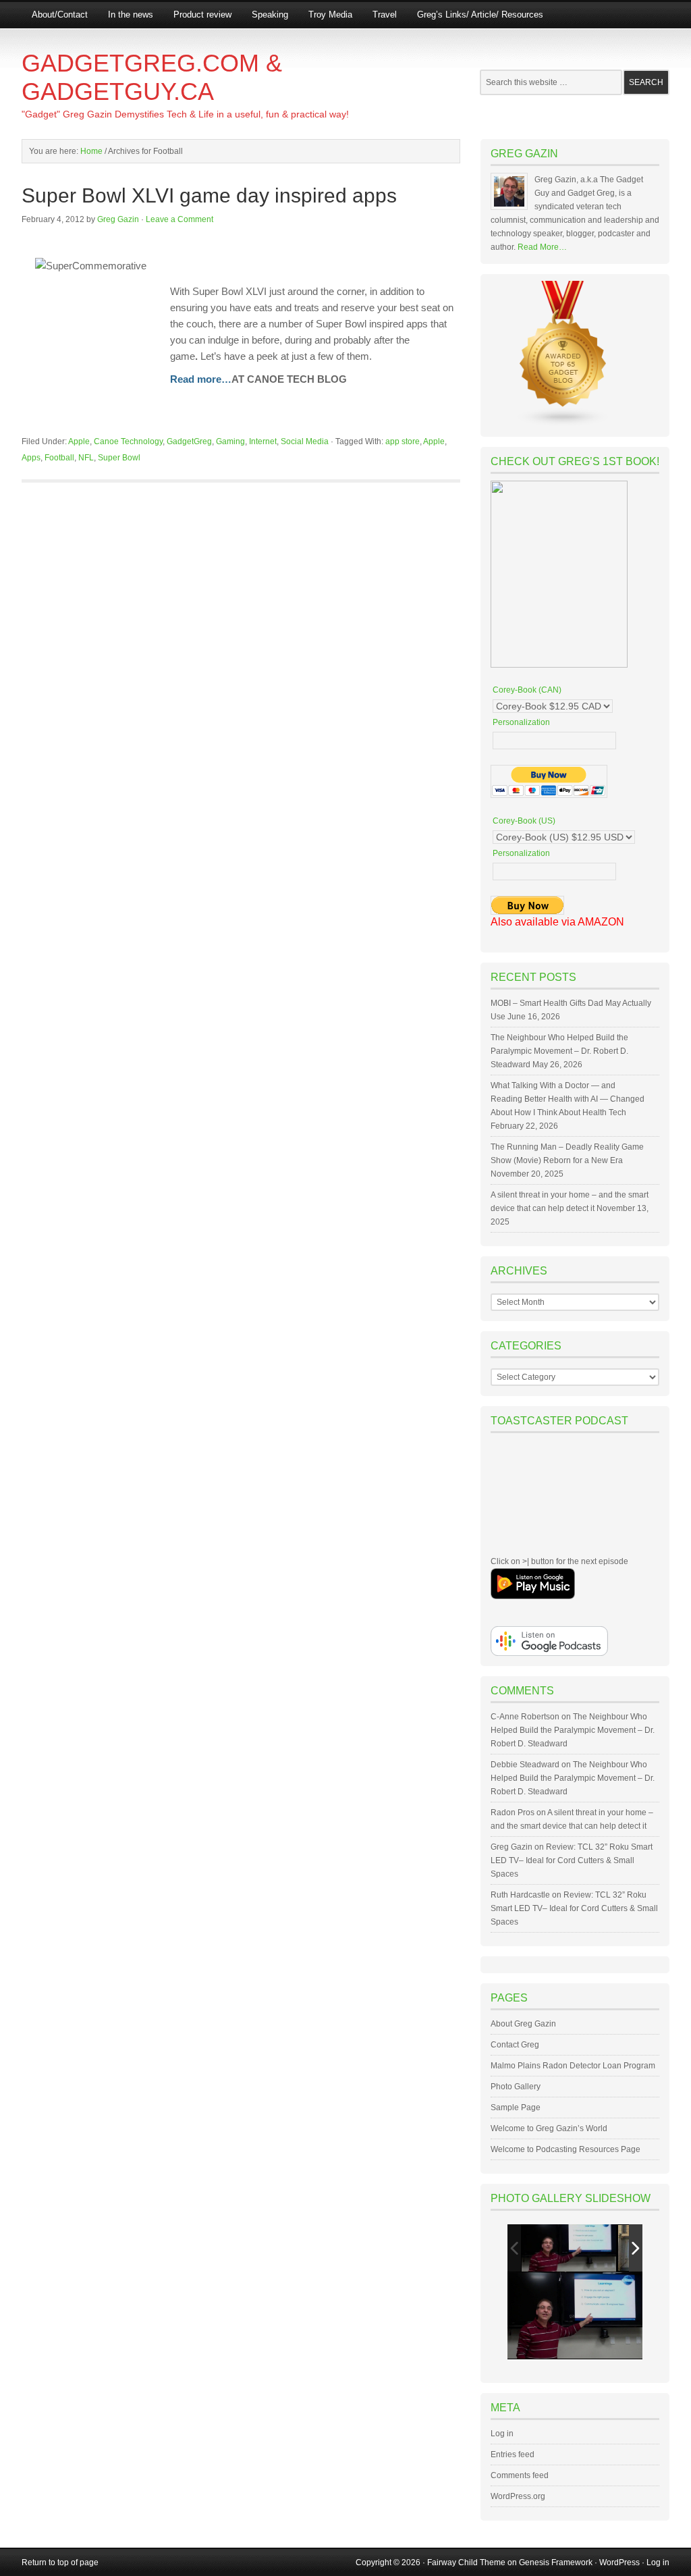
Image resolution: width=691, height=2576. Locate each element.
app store (403, 441)
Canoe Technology (128, 441)
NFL (86, 458)
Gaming (230, 441)
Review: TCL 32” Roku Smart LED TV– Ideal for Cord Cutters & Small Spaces (572, 1860)
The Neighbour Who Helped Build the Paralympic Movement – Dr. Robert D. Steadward (559, 1051)
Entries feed (513, 2454)
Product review (202, 15)
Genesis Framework (556, 2562)
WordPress (619, 2562)
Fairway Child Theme (466, 2562)
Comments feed (520, 2475)
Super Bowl (119, 458)
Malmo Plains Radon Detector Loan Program (573, 2066)
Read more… (201, 379)
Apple (79, 441)
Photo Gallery (516, 2087)
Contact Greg (515, 2045)
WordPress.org (518, 2496)
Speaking (270, 15)
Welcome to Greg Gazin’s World (549, 2128)
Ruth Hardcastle (520, 1895)
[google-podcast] (549, 1653)
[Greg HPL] (569, 2248)
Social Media (305, 441)
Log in (502, 2434)
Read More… (542, 247)
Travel (385, 15)
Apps (31, 458)
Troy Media (330, 15)
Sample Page (516, 2108)
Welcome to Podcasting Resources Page (565, 2149)
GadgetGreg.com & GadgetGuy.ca (152, 77)
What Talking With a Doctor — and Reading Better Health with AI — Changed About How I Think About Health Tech (568, 1099)
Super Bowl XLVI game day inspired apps (209, 195)
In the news (131, 15)
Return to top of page (60, 2562)
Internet (263, 441)
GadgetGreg (189, 441)
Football (59, 458)
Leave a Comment (179, 219)
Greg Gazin (118, 219)
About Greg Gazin (523, 2024)
